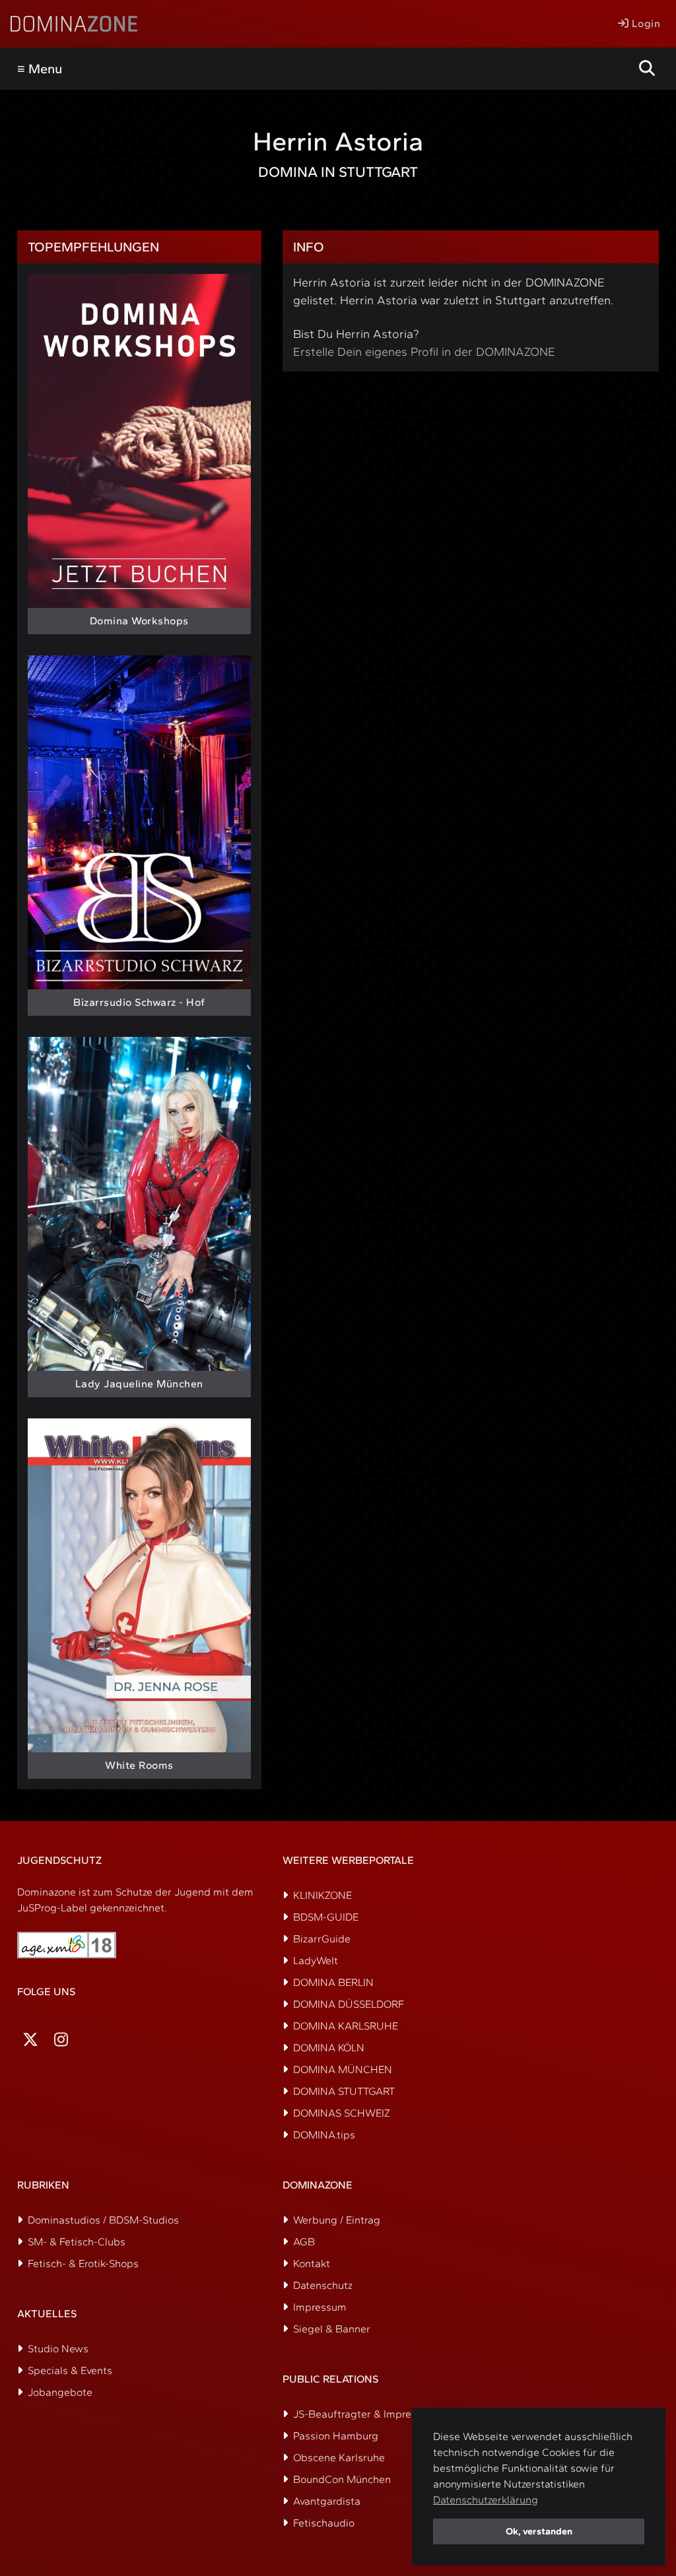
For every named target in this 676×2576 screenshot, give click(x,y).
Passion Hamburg (336, 2436)
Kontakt (312, 2263)
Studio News (58, 2349)
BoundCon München (342, 2479)
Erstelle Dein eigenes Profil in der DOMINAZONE (424, 352)
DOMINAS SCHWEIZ (342, 2113)
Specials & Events (70, 2370)
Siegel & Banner (332, 2329)
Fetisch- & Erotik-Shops (83, 2263)
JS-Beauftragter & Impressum (365, 2414)
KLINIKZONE (322, 1895)
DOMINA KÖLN (329, 2048)
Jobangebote (60, 2392)
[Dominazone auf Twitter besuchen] (30, 2040)
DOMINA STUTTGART (344, 2091)
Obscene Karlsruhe (339, 2458)
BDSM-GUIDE (326, 1917)
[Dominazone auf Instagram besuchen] (61, 2040)
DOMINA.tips (324, 2135)
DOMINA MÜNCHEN (343, 2069)
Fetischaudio (324, 2523)
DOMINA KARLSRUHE (346, 2026)
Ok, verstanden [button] (539, 2531)
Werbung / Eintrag (337, 2220)
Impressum (320, 2307)
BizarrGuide (322, 1939)
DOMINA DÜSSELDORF (349, 2004)
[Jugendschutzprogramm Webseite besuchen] (67, 1945)
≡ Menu (40, 69)
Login (644, 23)
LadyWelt (316, 1961)
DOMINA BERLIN (333, 1982)
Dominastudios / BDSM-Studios (103, 2220)
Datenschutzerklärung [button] (486, 2500)
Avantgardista (327, 2501)
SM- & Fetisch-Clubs (77, 2242)
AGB (304, 2242)
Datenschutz (323, 2285)
